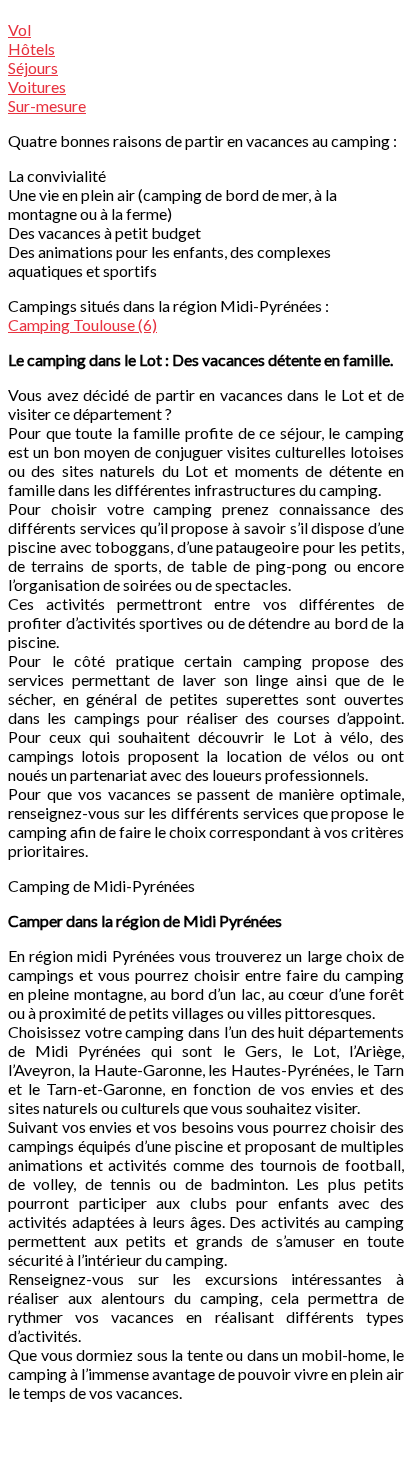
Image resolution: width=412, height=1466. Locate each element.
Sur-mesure (47, 105)
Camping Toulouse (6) (82, 324)
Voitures (37, 86)
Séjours (33, 67)
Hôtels (31, 48)
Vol (19, 29)
